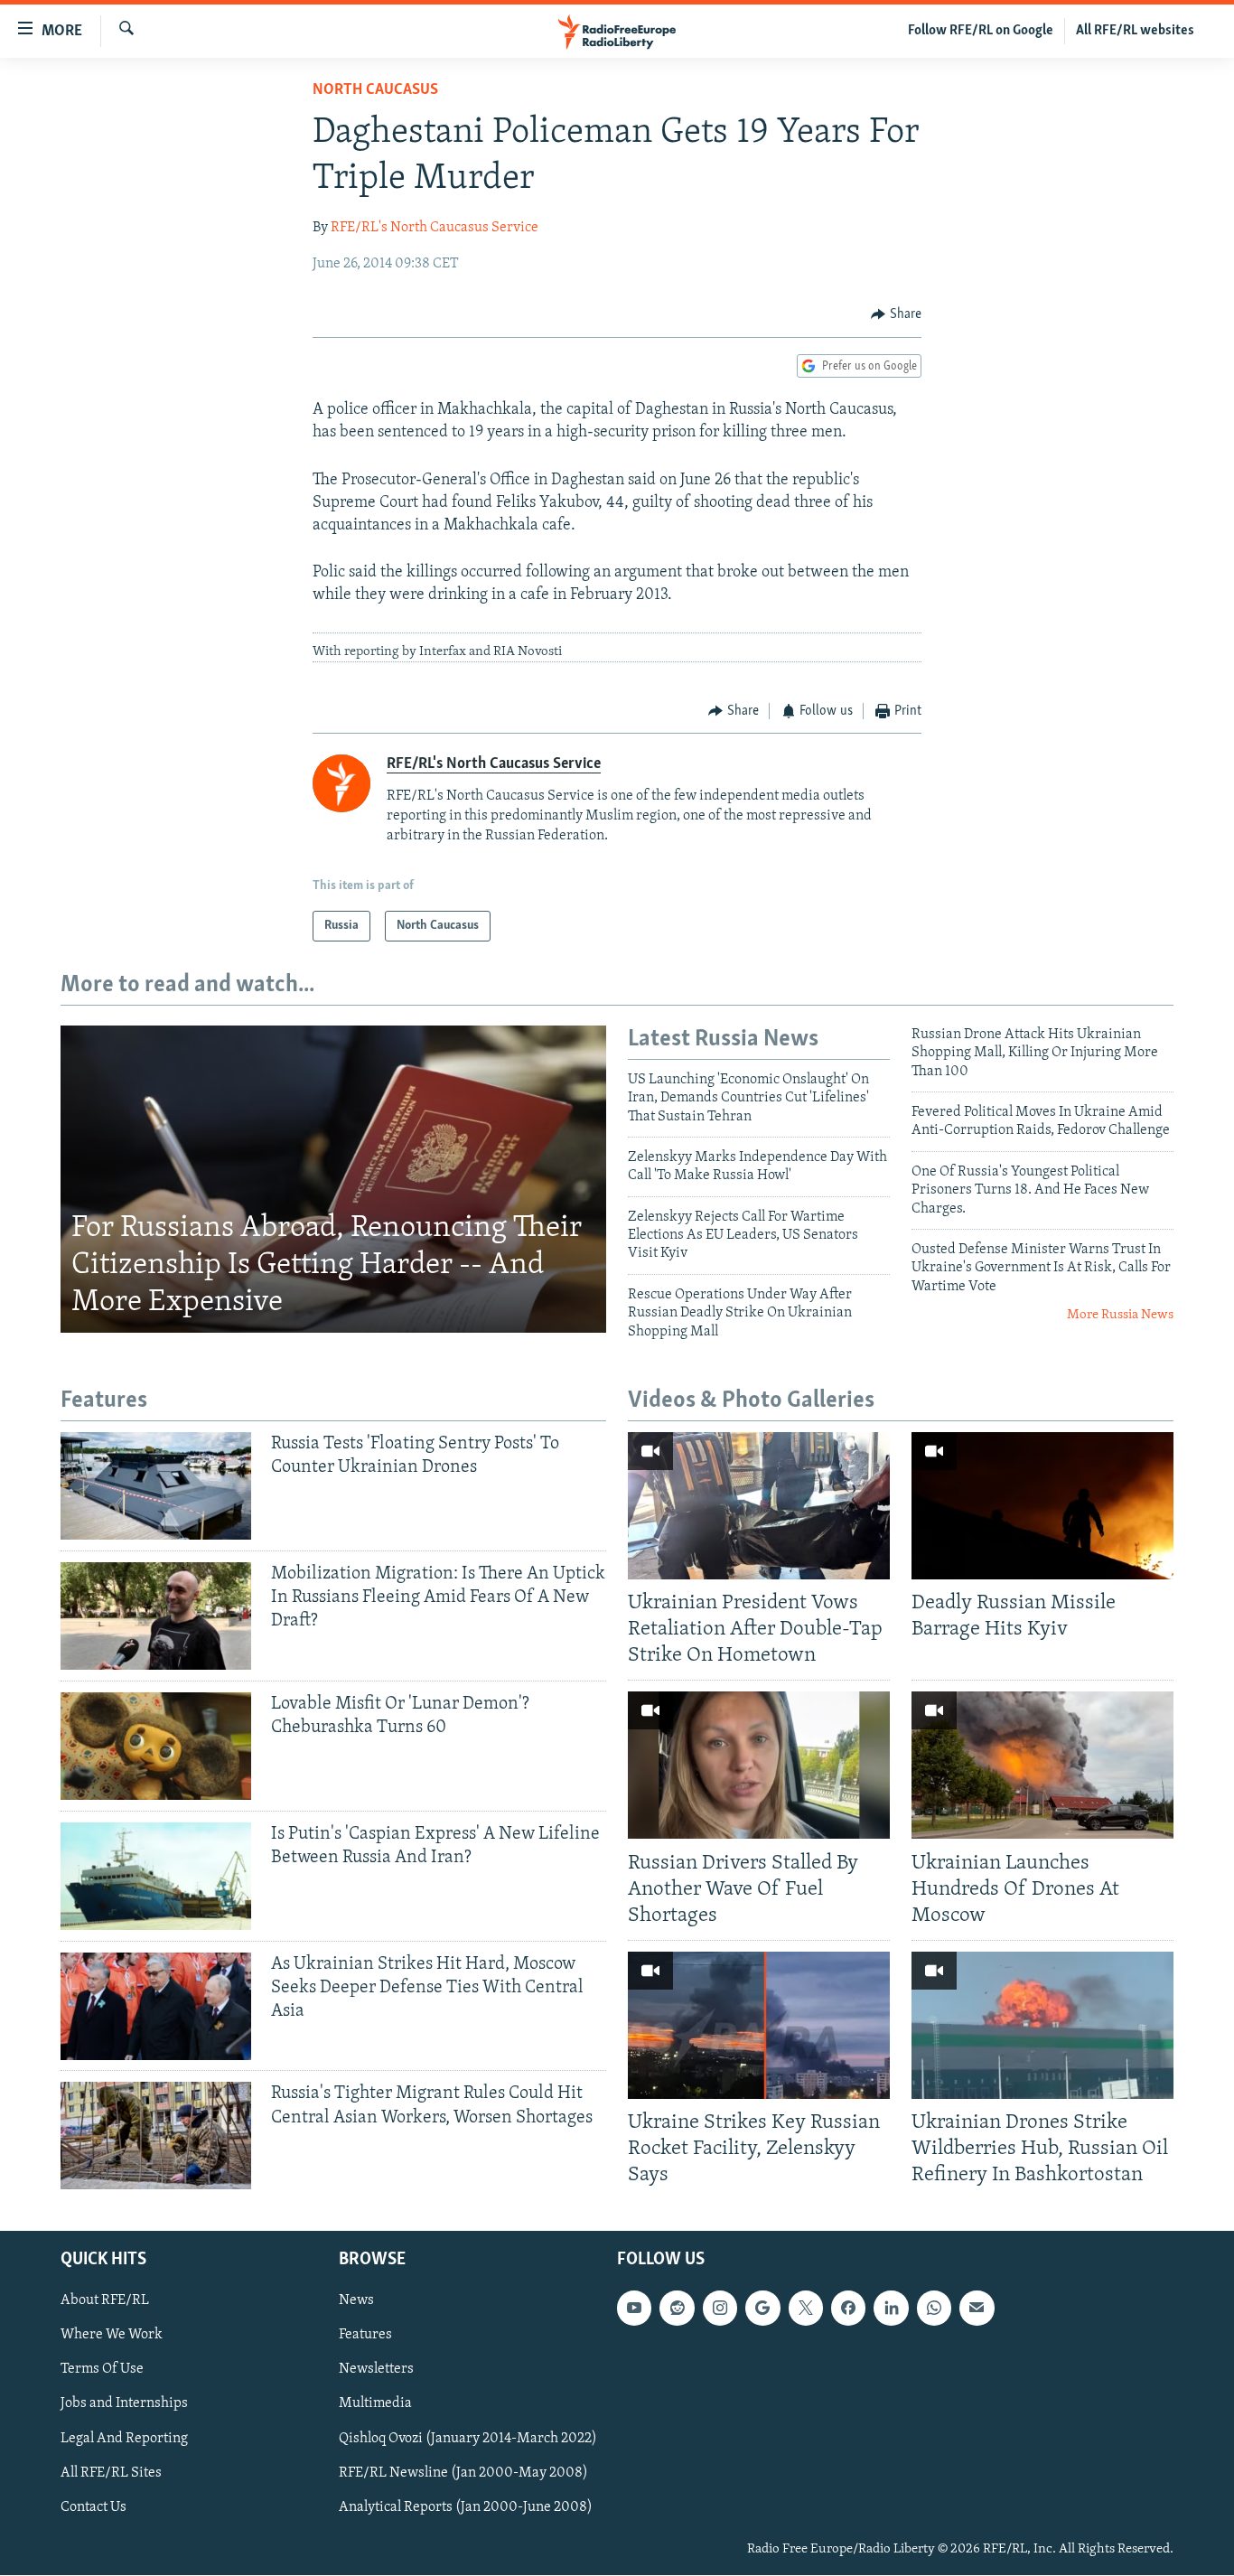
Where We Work (112, 2336)
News (356, 2301)
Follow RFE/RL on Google (981, 31)
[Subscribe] (977, 2309)
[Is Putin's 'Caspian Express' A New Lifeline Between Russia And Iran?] (156, 1876)
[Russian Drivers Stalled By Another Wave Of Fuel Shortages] (759, 1765)
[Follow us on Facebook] (848, 2309)
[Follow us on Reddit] (677, 2309)
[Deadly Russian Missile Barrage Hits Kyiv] (1042, 1506)
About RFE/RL (105, 2301)
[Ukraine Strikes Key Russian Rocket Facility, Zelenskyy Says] (759, 2025)
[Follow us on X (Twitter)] (806, 2309)
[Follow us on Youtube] (634, 2309)
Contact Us (93, 2507)
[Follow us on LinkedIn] (891, 2309)
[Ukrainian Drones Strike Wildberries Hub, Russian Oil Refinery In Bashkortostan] (1042, 2025)
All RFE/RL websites (1135, 31)
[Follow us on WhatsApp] (934, 2309)
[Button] (896, 314)
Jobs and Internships (124, 2404)
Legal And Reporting (124, 2439)
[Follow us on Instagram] (720, 2309)
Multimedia (375, 2404)
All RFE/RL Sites (111, 2473)
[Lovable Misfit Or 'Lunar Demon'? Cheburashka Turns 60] (156, 1746)
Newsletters (376, 2370)
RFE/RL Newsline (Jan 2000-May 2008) (463, 2473)
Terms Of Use (102, 2370)
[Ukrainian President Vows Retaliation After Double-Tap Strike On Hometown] (759, 1506)
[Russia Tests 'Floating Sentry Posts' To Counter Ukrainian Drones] (156, 1486)
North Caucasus (375, 90)
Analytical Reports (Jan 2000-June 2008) (466, 2507)
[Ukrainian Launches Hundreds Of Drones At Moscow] (1042, 1765)
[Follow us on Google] (762, 2309)
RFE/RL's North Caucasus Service (435, 228)
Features (365, 2336)
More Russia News (1120, 1315)
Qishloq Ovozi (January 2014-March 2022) (468, 2439)
